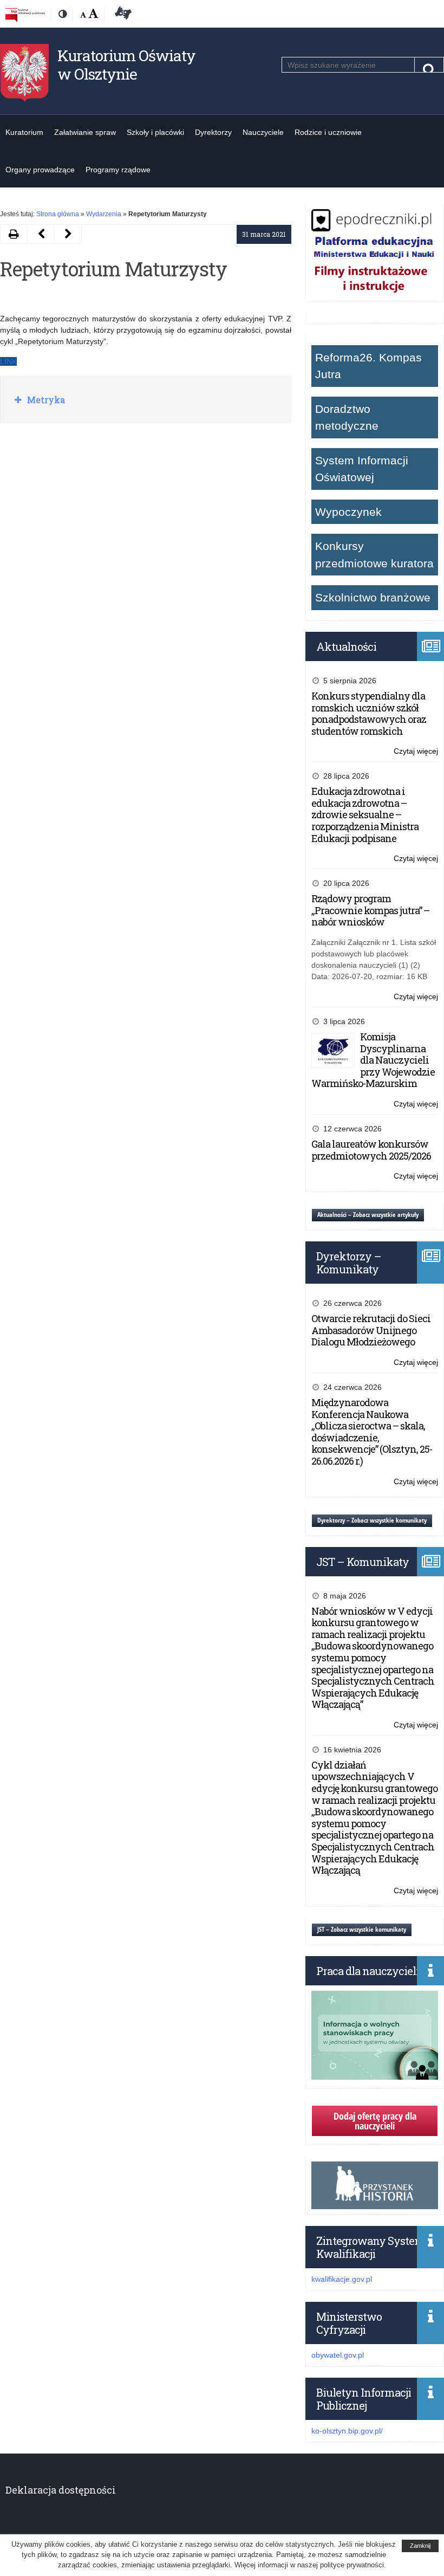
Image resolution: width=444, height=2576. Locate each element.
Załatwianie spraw (85, 132)
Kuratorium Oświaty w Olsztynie (126, 65)
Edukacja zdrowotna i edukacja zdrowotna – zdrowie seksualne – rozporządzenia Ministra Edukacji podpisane (365, 814)
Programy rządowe (118, 170)
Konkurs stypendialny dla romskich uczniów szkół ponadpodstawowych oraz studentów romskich (369, 713)
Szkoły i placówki (155, 132)
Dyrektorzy (213, 132)
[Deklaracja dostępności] (121, 15)
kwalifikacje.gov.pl (342, 2279)
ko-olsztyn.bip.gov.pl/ (347, 2431)
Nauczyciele (263, 132)
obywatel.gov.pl (338, 2355)
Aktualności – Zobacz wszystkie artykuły (368, 1215)
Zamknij (420, 2546)
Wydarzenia (104, 214)
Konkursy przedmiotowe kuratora (374, 555)
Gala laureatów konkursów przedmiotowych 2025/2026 (371, 1150)
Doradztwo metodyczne (347, 418)
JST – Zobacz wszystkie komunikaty (362, 1929)
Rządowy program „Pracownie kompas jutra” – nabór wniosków (370, 910)
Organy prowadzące (40, 170)
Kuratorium (24, 132)
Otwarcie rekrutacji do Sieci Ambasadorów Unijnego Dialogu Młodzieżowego (371, 1330)
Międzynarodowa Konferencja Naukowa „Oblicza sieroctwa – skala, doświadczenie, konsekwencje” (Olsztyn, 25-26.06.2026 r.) (372, 1432)
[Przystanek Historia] (375, 2203)
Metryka (45, 400)
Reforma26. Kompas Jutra (368, 366)
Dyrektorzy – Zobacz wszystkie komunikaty (372, 1520)
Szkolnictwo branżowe (373, 597)
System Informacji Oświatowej (362, 469)
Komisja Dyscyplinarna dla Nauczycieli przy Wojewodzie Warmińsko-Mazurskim (373, 1060)
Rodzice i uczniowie (328, 132)
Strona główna (58, 214)
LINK (8, 361)
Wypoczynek (348, 512)
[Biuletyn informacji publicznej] (25, 15)
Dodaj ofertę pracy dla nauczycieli (375, 2121)
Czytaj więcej (416, 752)
